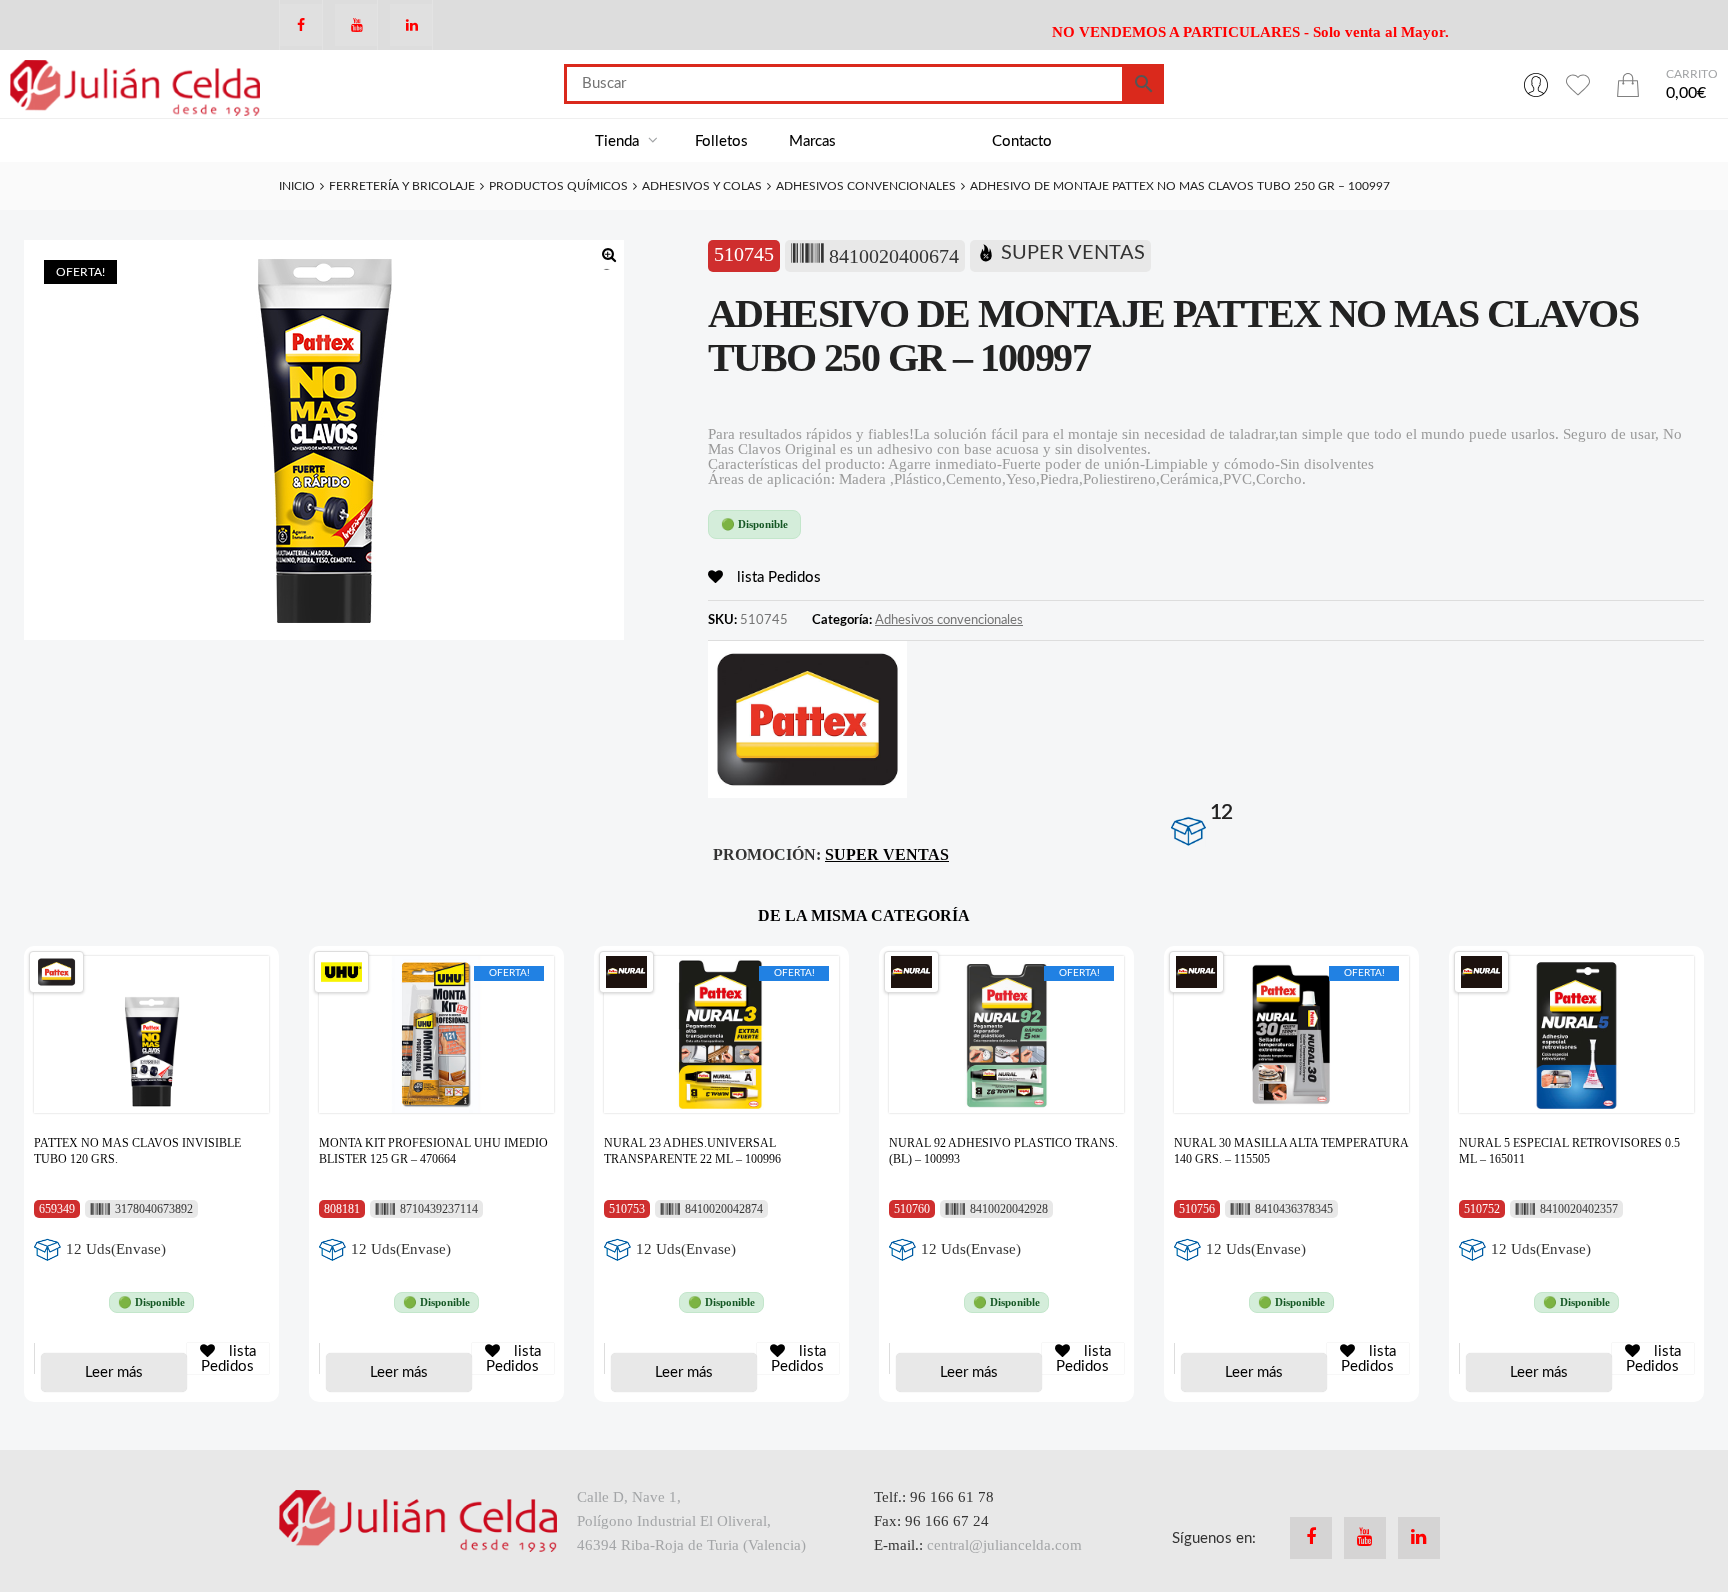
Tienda (619, 141)
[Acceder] (1536, 84)
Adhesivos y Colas (702, 186)
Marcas (812, 141)
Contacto (1022, 141)
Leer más (114, 1372)
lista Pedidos (777, 577)
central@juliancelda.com (1004, 1545)
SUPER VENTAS (1073, 253)
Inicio (297, 186)
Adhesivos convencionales (866, 186)
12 (1221, 812)
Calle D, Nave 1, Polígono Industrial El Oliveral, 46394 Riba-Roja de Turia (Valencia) (691, 1521)
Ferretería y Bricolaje (402, 186)
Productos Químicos (558, 186)
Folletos (721, 141)
